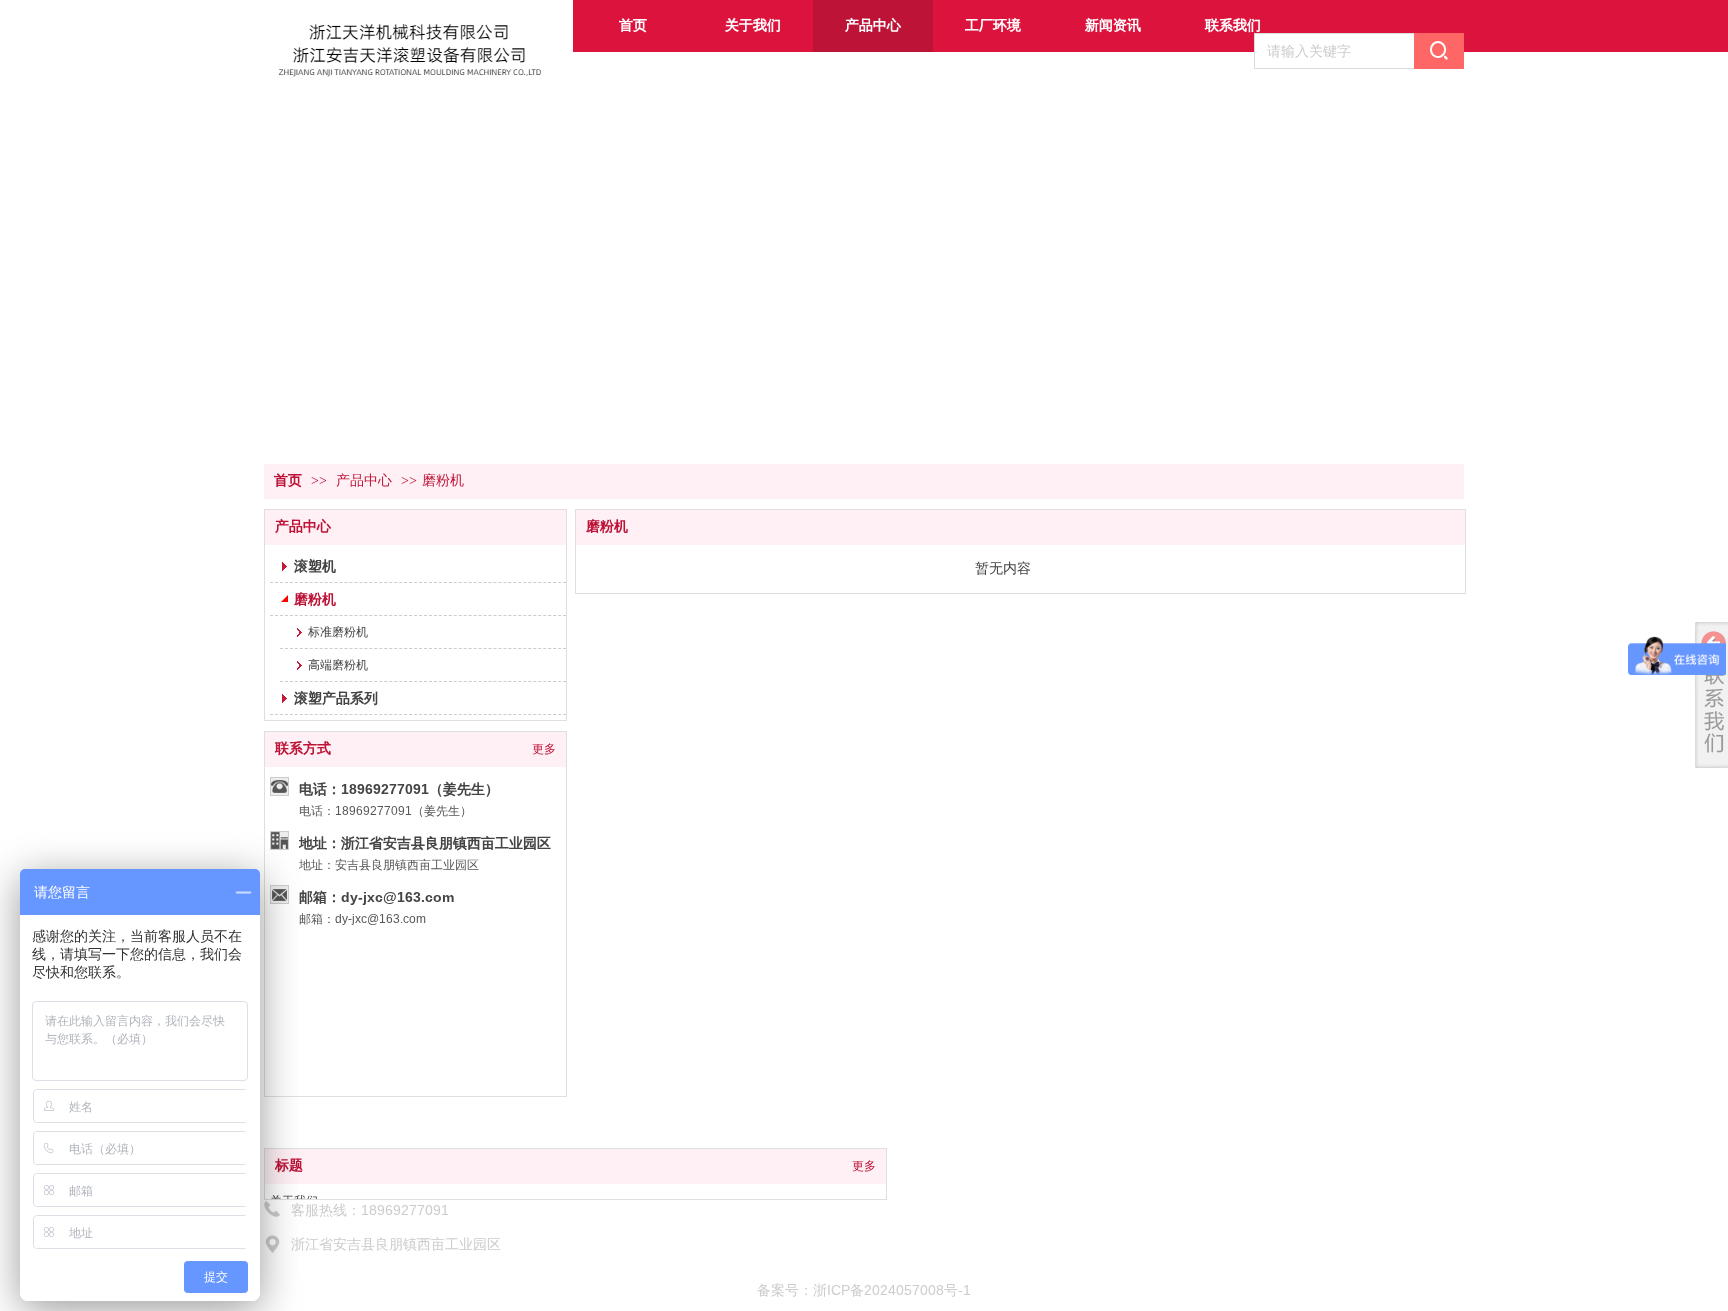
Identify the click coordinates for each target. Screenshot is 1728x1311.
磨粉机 (443, 480)
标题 (289, 1165)
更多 (864, 1166)
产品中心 (364, 480)
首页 (288, 480)
